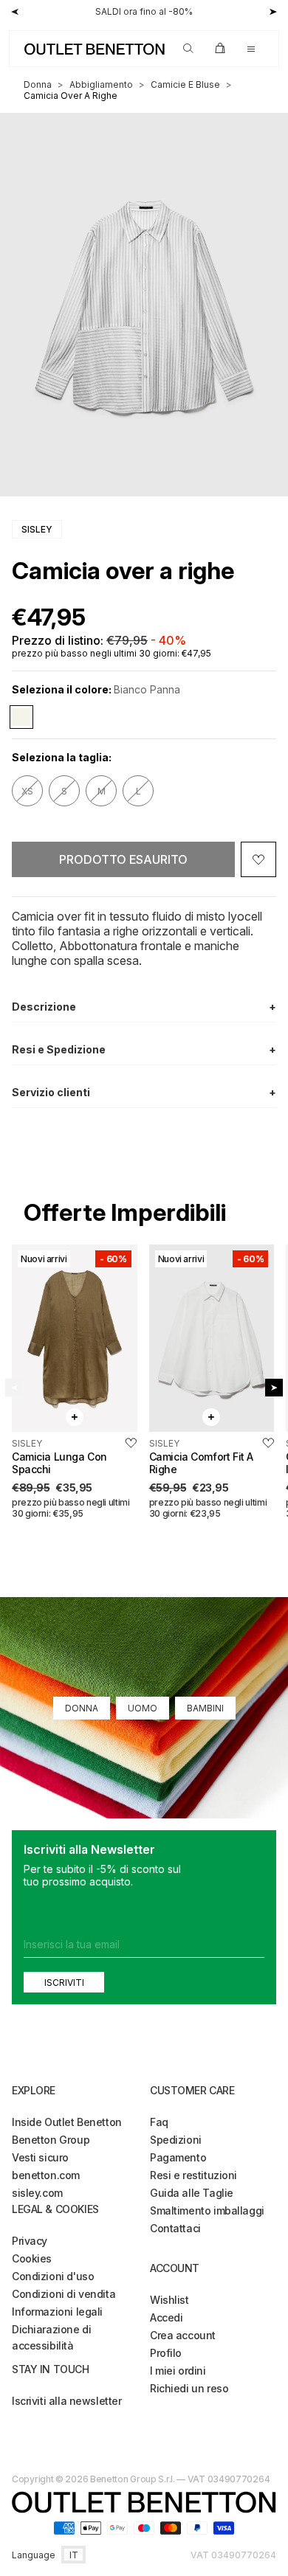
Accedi (166, 2317)
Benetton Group (51, 2140)
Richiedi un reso (189, 2388)
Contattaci (175, 2228)
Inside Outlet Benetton (67, 2122)
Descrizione (144, 1007)
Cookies (32, 2258)
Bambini (205, 1708)
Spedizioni (176, 2140)
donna (38, 84)
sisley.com (37, 2193)
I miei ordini (178, 2371)
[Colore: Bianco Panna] (21, 717)
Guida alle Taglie (192, 2193)
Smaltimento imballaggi (207, 2210)
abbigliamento (101, 84)
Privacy (30, 2241)
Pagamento (178, 2157)
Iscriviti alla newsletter (67, 2401)
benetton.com (46, 2175)
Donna (82, 1708)
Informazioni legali (57, 2312)
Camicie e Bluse (185, 84)
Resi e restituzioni (193, 2175)
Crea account (183, 2335)
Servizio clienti (144, 1092)
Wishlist (169, 2300)
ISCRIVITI (64, 1983)
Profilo (166, 2353)
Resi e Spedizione (144, 1049)
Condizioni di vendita (64, 2294)
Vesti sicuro (40, 2157)
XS (27, 791)
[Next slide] (274, 1388)
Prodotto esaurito (123, 859)
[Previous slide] (14, 1388)
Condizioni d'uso (53, 2276)
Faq (159, 2122)
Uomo (143, 1708)
